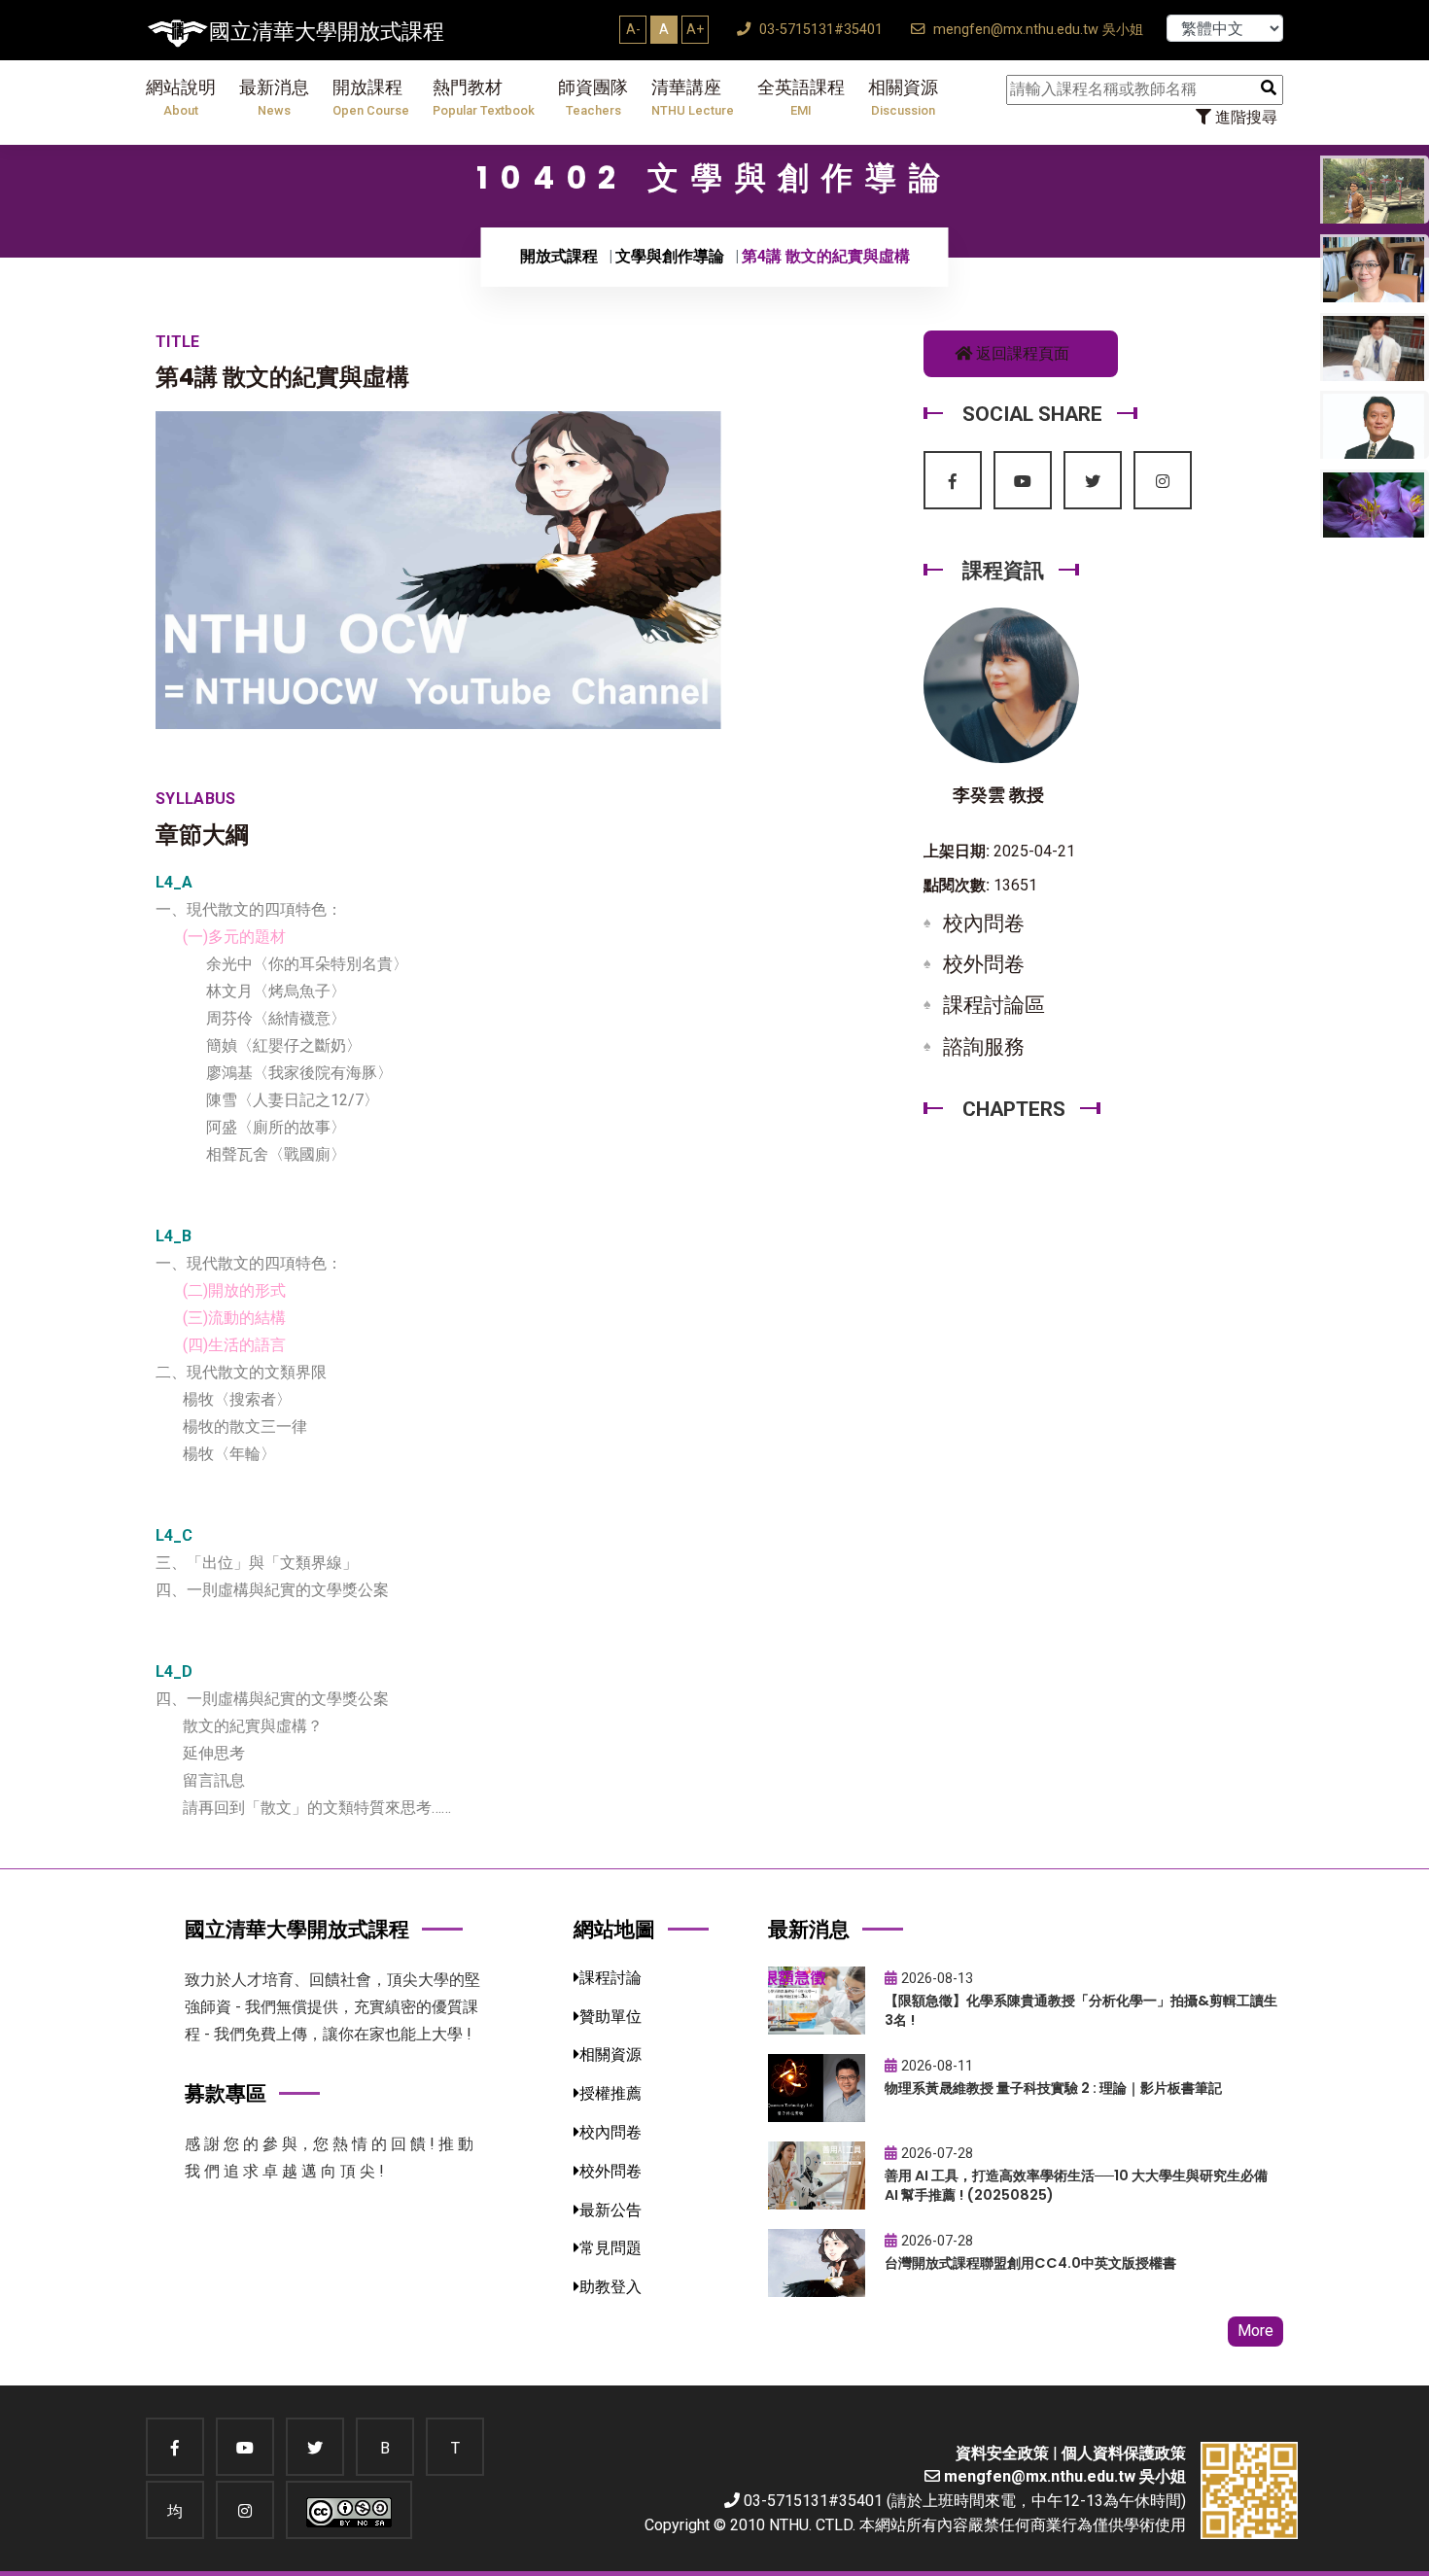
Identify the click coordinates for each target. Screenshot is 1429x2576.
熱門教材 (484, 98)
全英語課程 (801, 98)
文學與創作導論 (670, 256)
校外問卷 (984, 964)
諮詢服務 (984, 1047)
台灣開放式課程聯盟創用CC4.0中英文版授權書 (1030, 2263)
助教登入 (610, 2287)
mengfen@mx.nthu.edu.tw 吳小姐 (1036, 30)
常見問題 (610, 2248)
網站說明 (181, 98)
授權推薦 (610, 2093)
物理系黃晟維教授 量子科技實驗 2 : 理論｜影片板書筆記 (1053, 2088)
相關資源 (903, 98)
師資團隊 (593, 98)
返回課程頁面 (1021, 353)
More (1255, 2331)
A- (633, 29)
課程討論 (610, 1978)
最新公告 (610, 2210)
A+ (695, 29)
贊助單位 (610, 2017)
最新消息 (274, 98)
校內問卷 (984, 923)
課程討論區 (994, 1005)
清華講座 (693, 98)
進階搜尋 (1244, 117)
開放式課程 (559, 256)
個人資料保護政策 (1124, 2453)
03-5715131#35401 (819, 30)
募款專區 (226, 2093)
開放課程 (371, 98)
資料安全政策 (1002, 2453)
